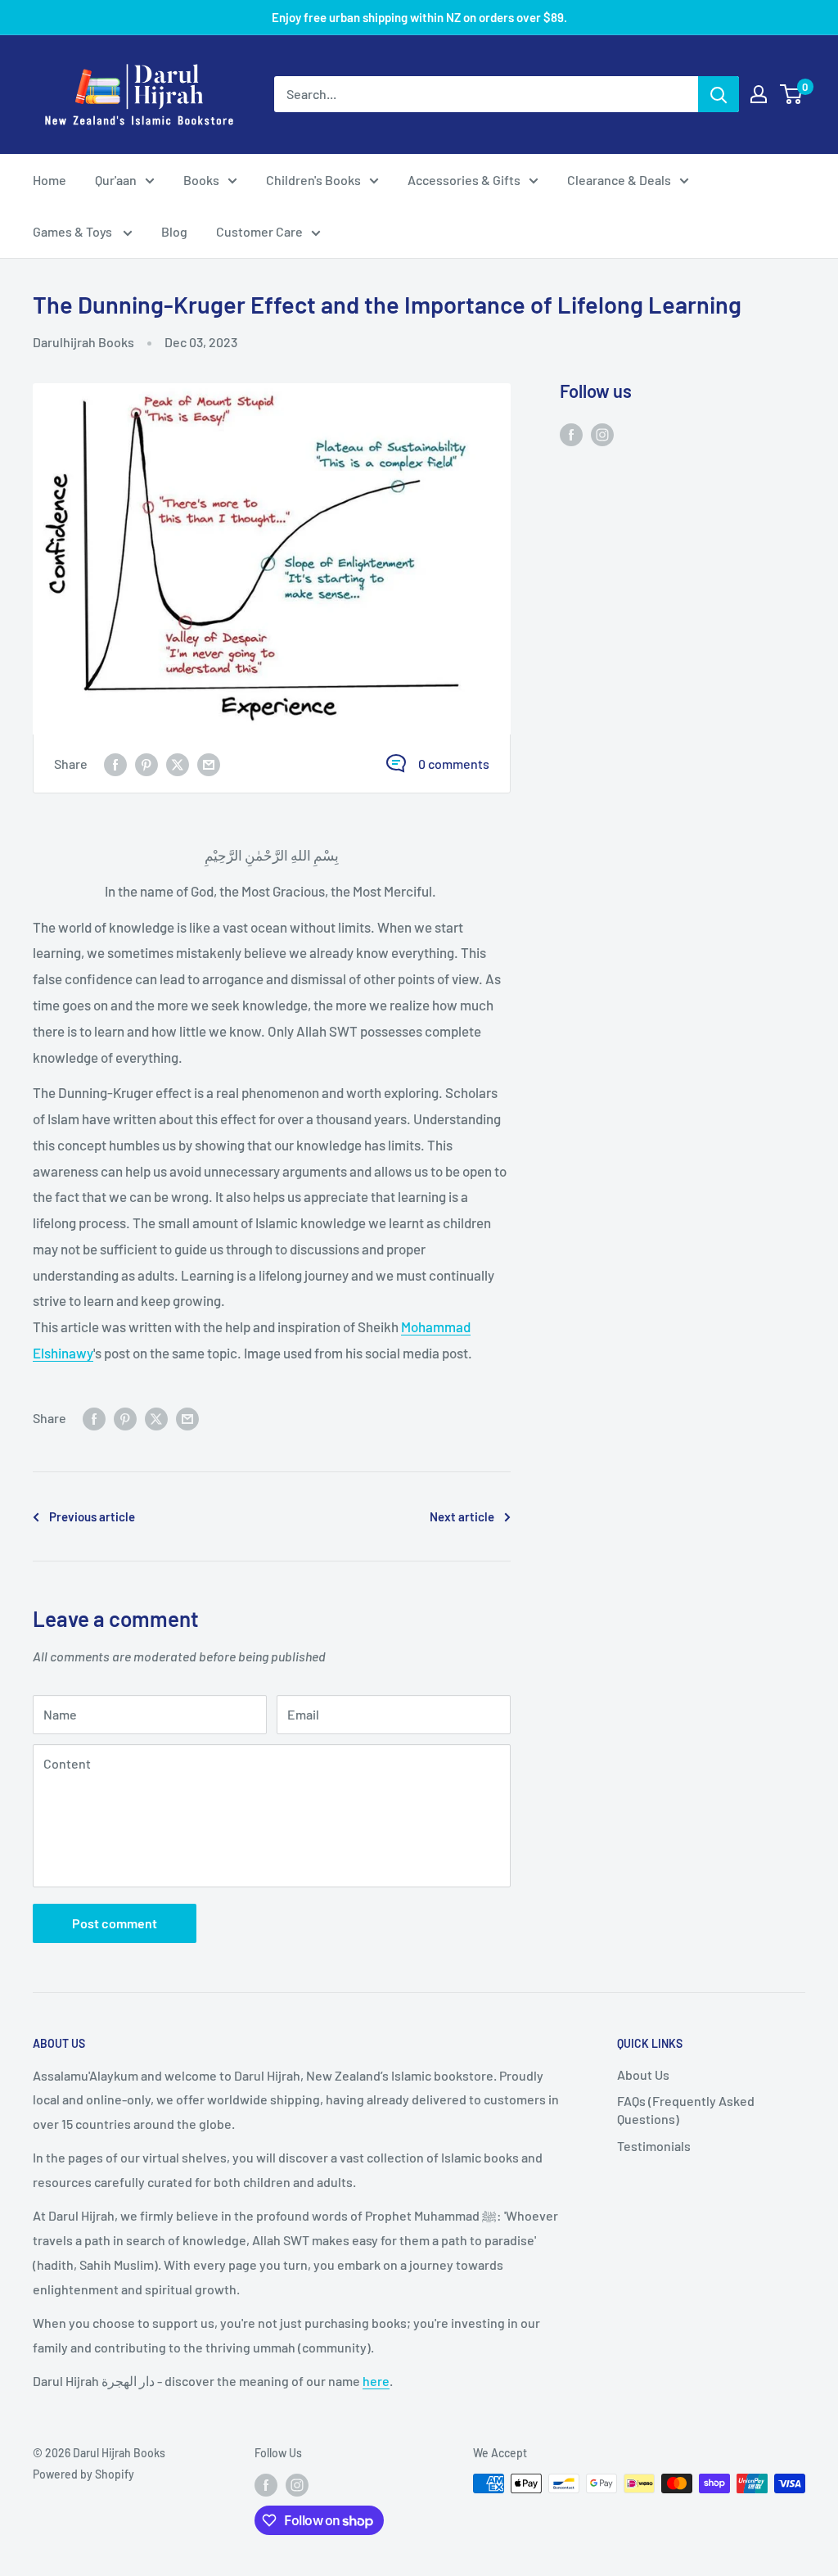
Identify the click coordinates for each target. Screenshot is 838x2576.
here (376, 2381)
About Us (643, 2074)
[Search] (719, 94)
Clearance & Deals (619, 180)
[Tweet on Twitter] (178, 764)
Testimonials (654, 2146)
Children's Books (313, 180)
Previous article (92, 1516)
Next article (462, 1516)
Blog (174, 231)
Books (201, 180)
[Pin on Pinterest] (146, 764)
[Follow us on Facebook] (571, 434)
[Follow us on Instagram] (602, 434)
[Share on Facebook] (115, 764)
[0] (792, 94)
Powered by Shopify (83, 2474)
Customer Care (259, 231)
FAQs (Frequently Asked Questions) (686, 2110)
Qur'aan (116, 180)
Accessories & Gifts (464, 180)
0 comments (454, 764)
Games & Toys (74, 231)
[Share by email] (209, 764)
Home (50, 180)
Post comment (115, 1923)
